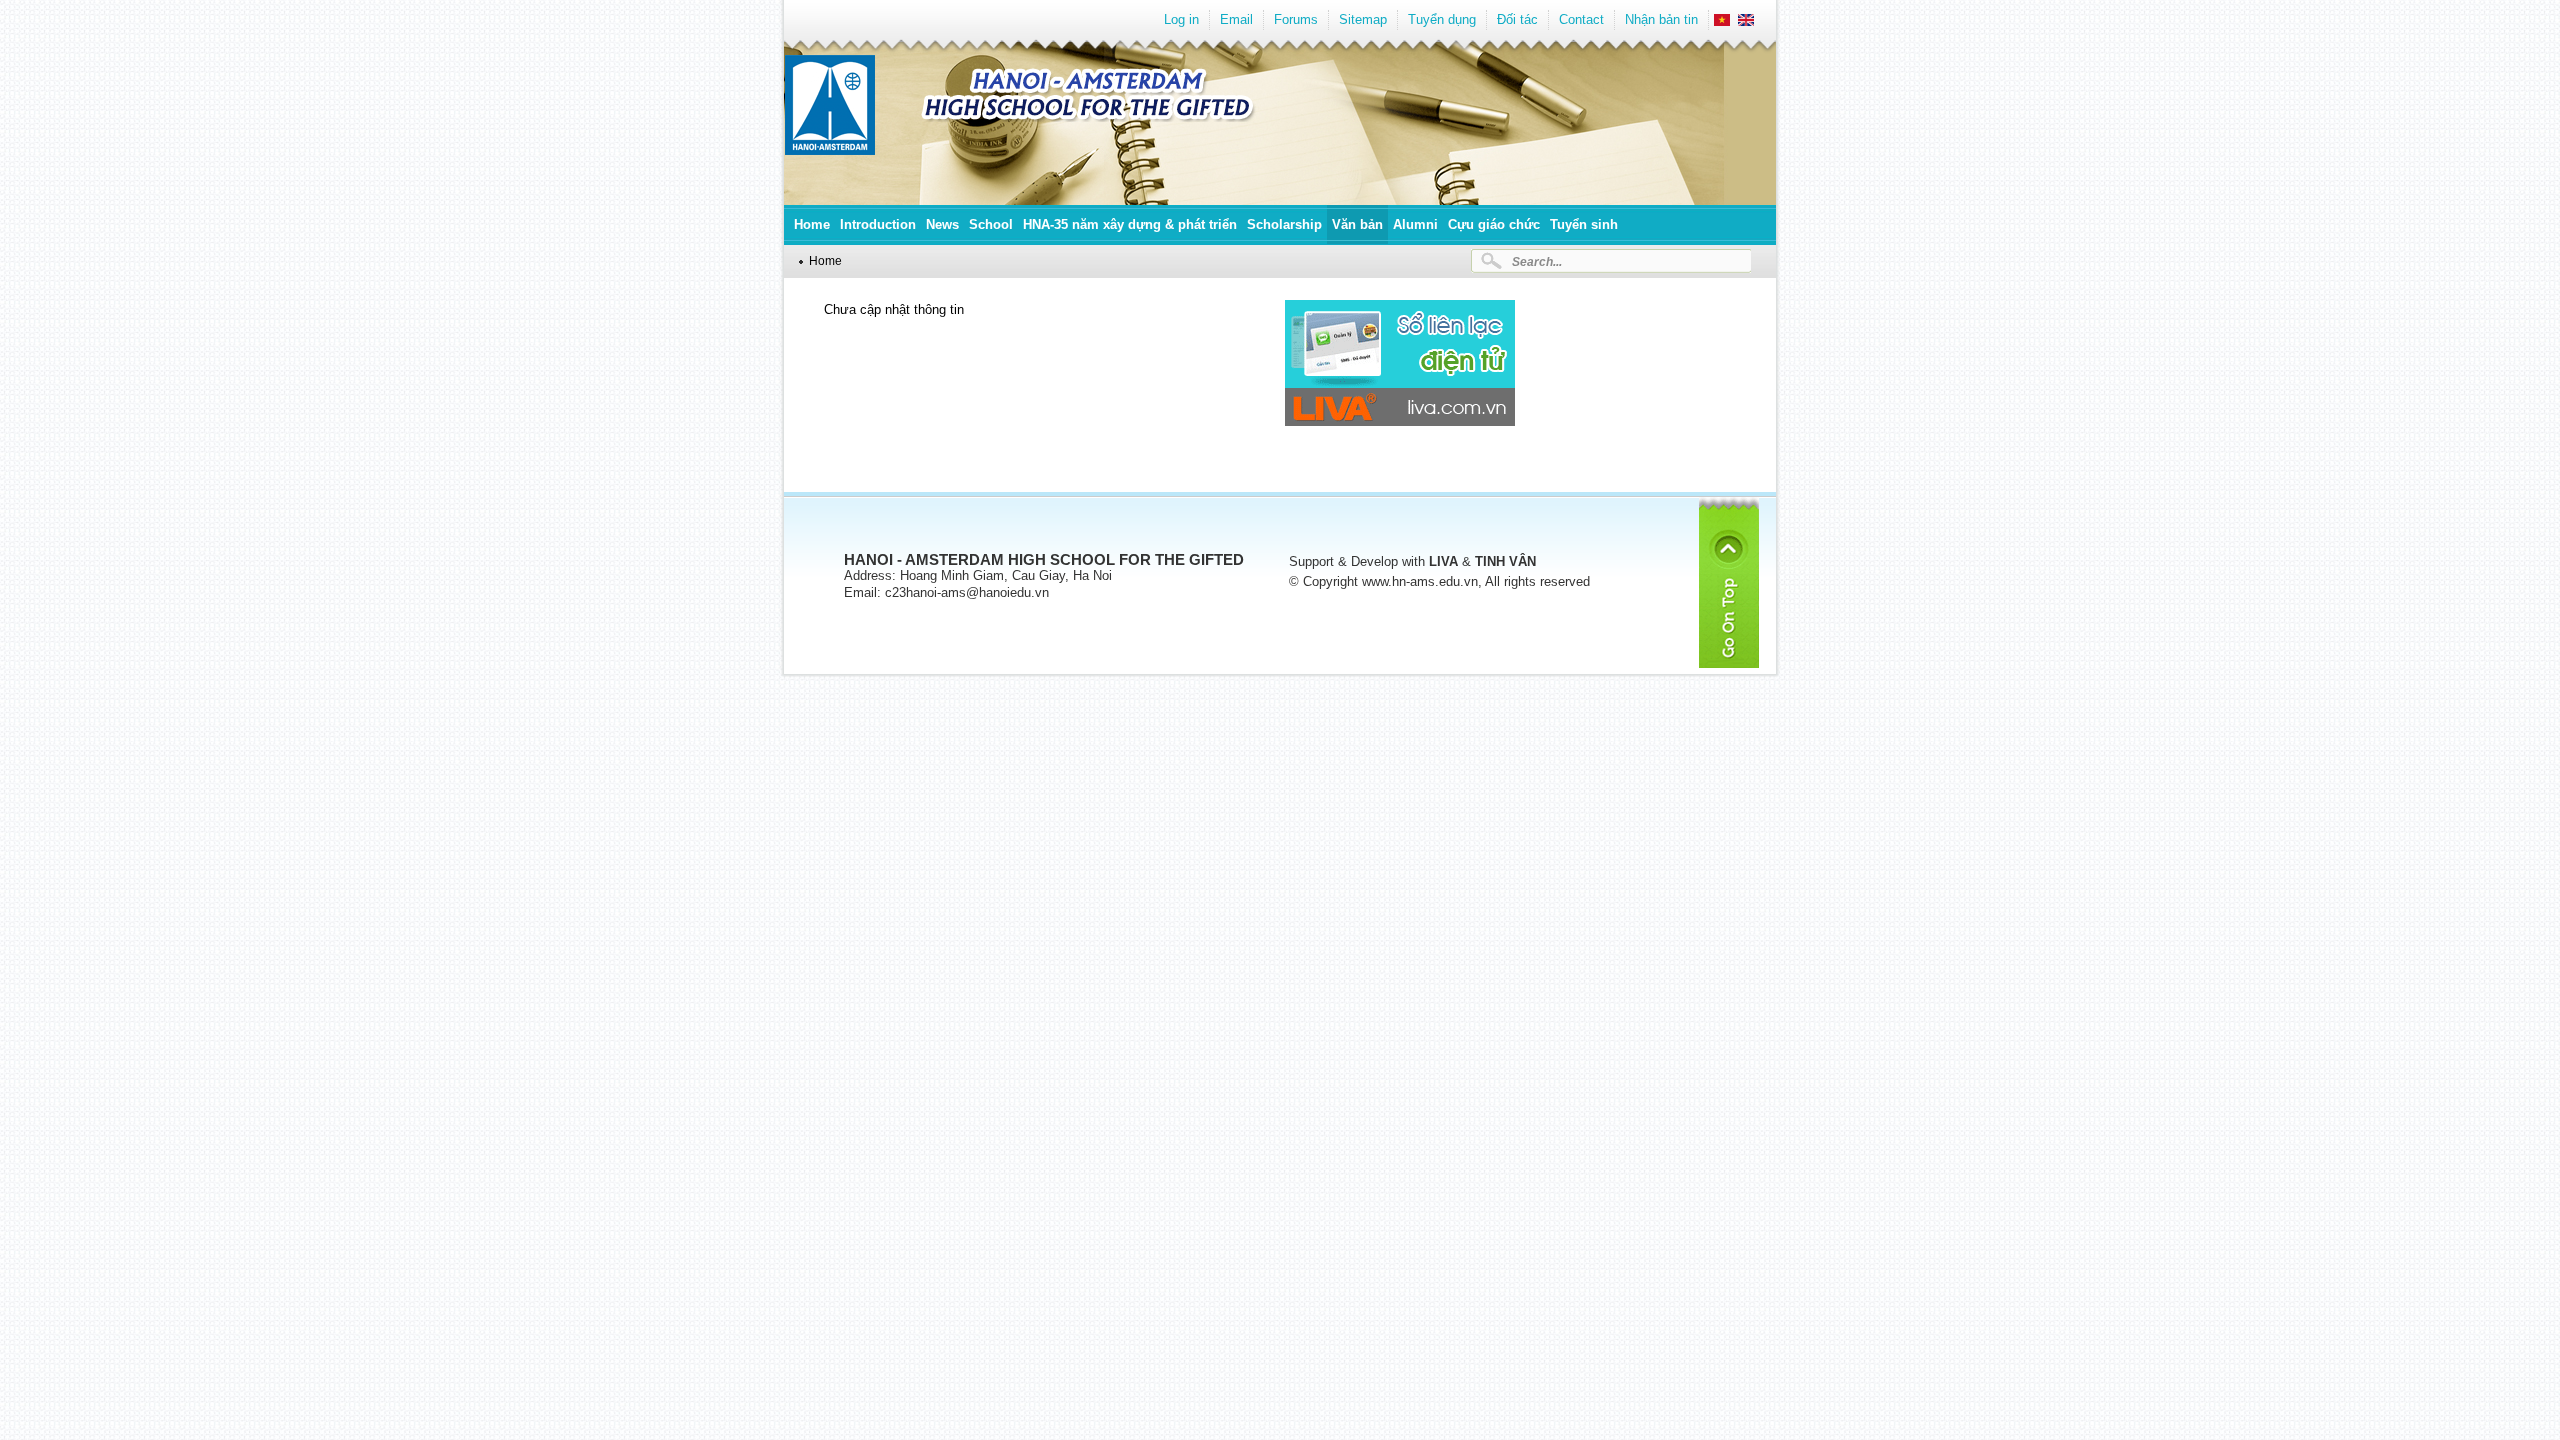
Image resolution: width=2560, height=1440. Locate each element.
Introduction (878, 224)
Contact (1581, 19)
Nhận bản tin (1661, 19)
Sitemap (1363, 19)
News (942, 224)
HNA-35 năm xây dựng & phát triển (1130, 224)
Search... (1537, 261)
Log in (1181, 19)
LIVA (1443, 561)
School (991, 224)
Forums (1296, 19)
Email (1236, 19)
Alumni (1415, 224)
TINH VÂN (1505, 561)
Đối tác (1517, 19)
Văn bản (1357, 224)
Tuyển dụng (1442, 19)
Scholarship (1284, 224)
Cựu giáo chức (1494, 224)
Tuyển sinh (1584, 224)
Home (812, 224)
